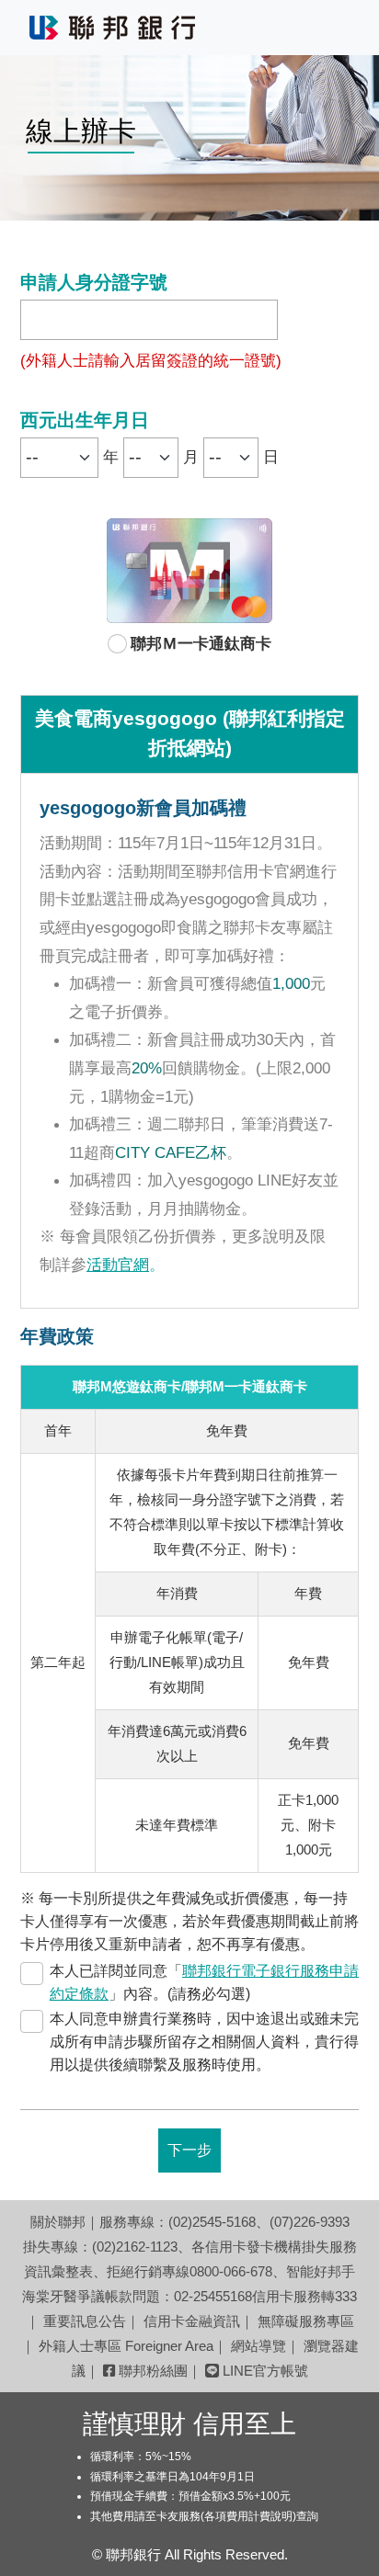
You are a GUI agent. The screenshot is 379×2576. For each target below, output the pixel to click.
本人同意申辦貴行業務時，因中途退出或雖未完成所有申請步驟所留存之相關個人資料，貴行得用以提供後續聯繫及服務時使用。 (204, 2042)
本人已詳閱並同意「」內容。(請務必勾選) (204, 1983)
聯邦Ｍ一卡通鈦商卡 (201, 644)
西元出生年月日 (85, 421)
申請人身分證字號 (94, 283)
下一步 (189, 2150)
